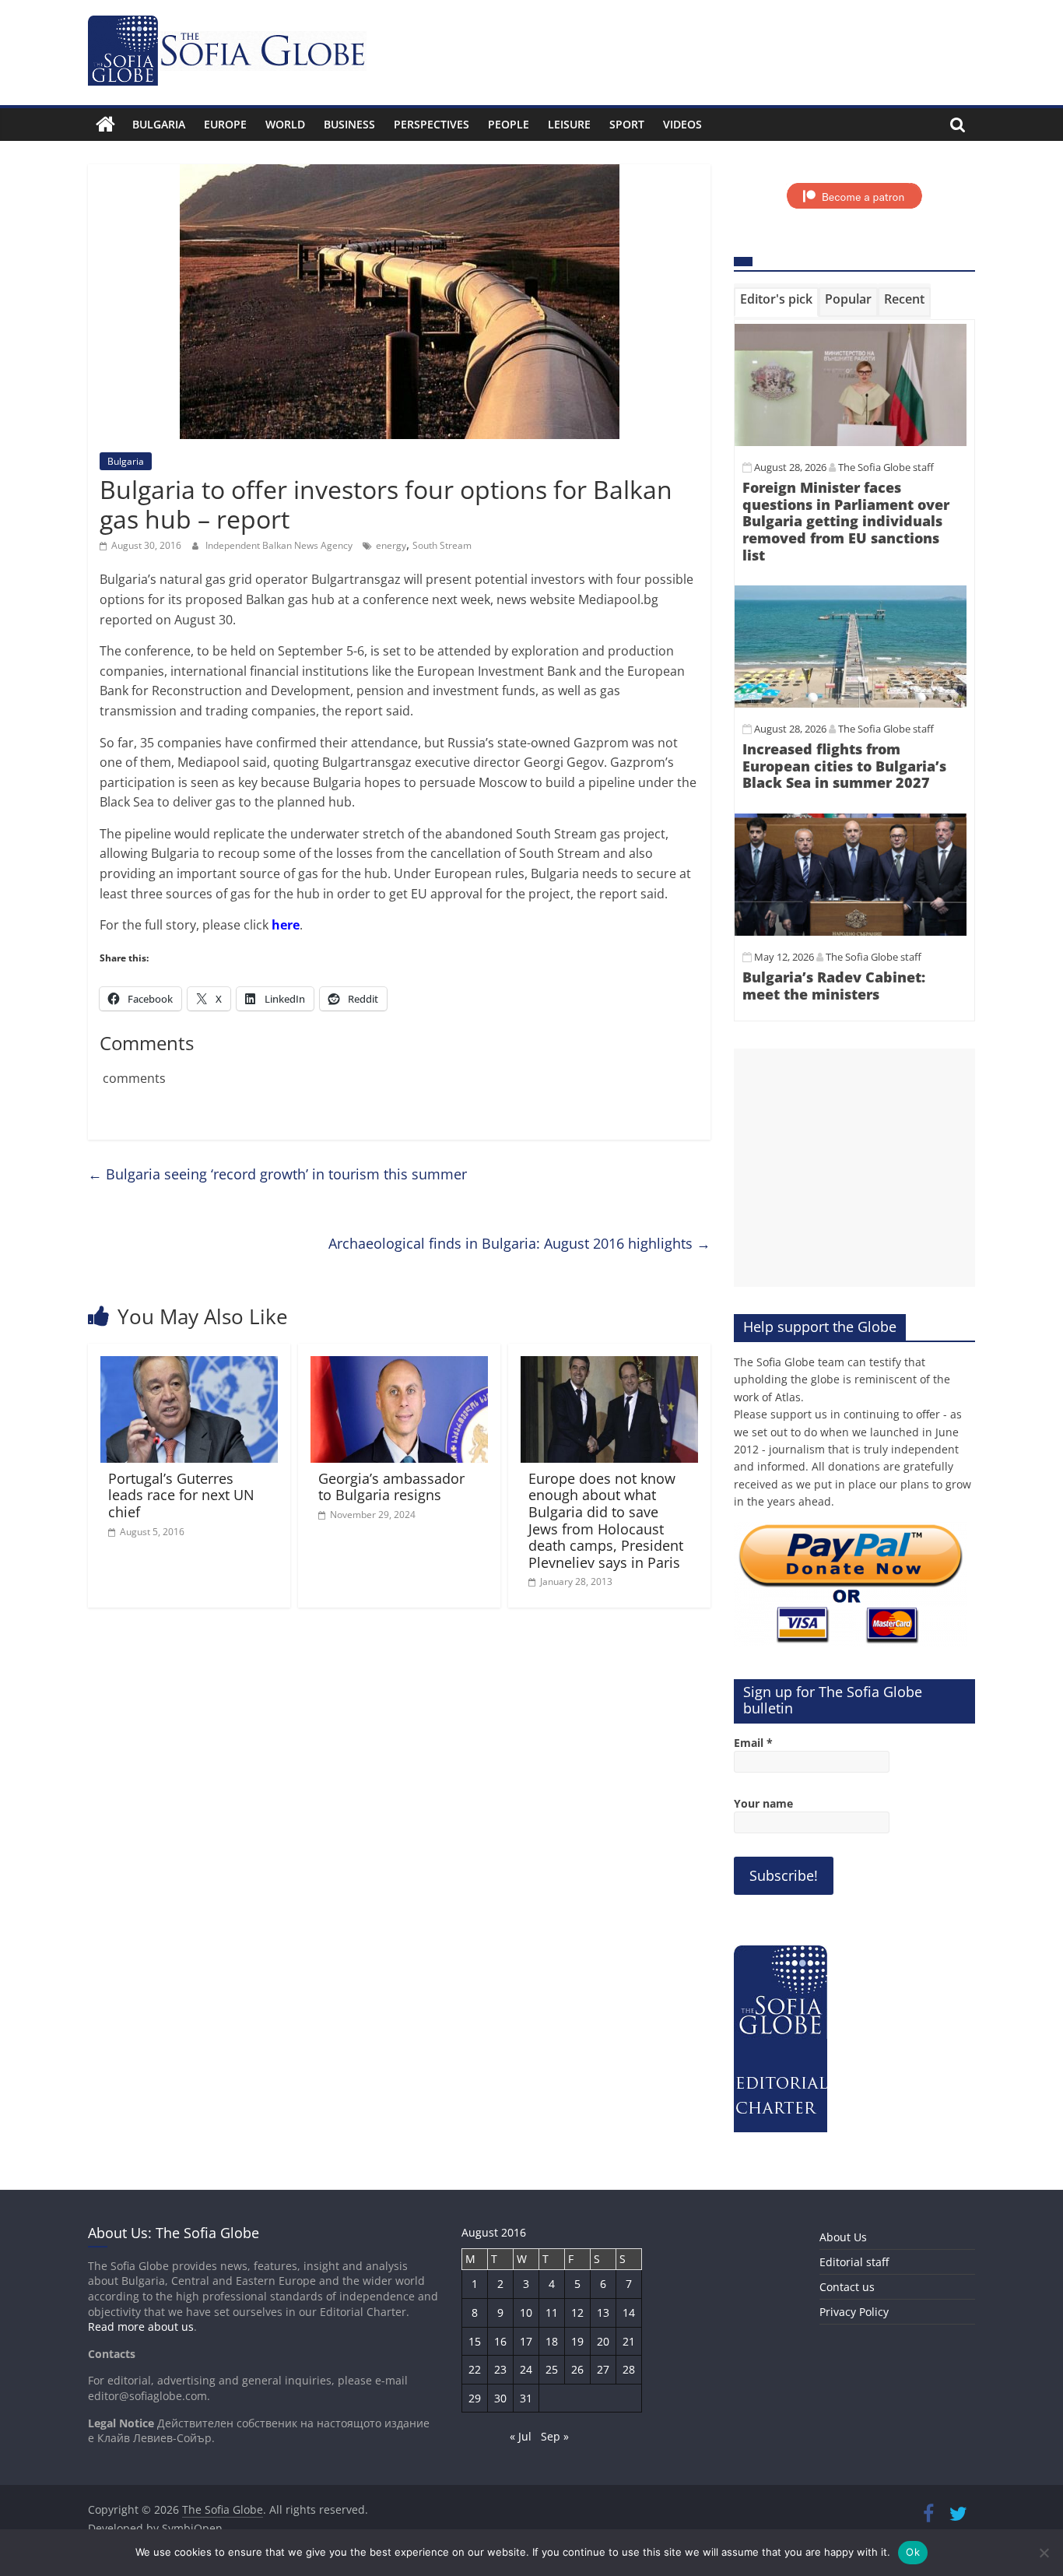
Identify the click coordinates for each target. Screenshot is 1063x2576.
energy (391, 545)
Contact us (847, 2287)
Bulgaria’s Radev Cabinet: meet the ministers (834, 986)
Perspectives (432, 124)
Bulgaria (159, 124)
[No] (1044, 2553)
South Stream (442, 545)
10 (526, 2312)
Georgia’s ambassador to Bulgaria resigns (391, 1487)
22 (475, 2369)
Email (753, 1743)
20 (603, 2341)
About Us (843, 2237)
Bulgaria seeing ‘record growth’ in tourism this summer (277, 1174)
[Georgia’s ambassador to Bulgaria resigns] (399, 1365)
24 (526, 2369)
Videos (682, 124)
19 (577, 2341)
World (285, 124)
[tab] (776, 302)
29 (475, 2398)
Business (349, 124)
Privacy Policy (854, 2312)
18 (552, 2341)
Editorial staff (854, 2262)
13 (603, 2312)
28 (629, 2369)
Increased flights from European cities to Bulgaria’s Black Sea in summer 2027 (844, 766)
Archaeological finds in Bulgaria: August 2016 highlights (519, 1243)
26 (577, 2369)
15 (475, 2341)
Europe (225, 124)
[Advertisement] (854, 1168)
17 (526, 2341)
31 (526, 2398)
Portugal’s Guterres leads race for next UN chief (181, 1495)
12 (577, 2312)
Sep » (555, 2436)
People (509, 124)
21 (629, 2341)
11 (552, 2312)
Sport (627, 124)
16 (500, 2341)
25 (552, 2369)
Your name (763, 1803)
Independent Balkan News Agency (280, 545)
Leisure (569, 124)
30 (500, 2398)
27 (603, 2369)
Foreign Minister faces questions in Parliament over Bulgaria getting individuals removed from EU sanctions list (846, 521)
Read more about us (141, 2326)
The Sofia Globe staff (886, 467)
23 (500, 2369)
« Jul (521, 2436)
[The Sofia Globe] (105, 125)
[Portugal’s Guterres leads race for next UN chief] (189, 1365)
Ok (913, 2552)
